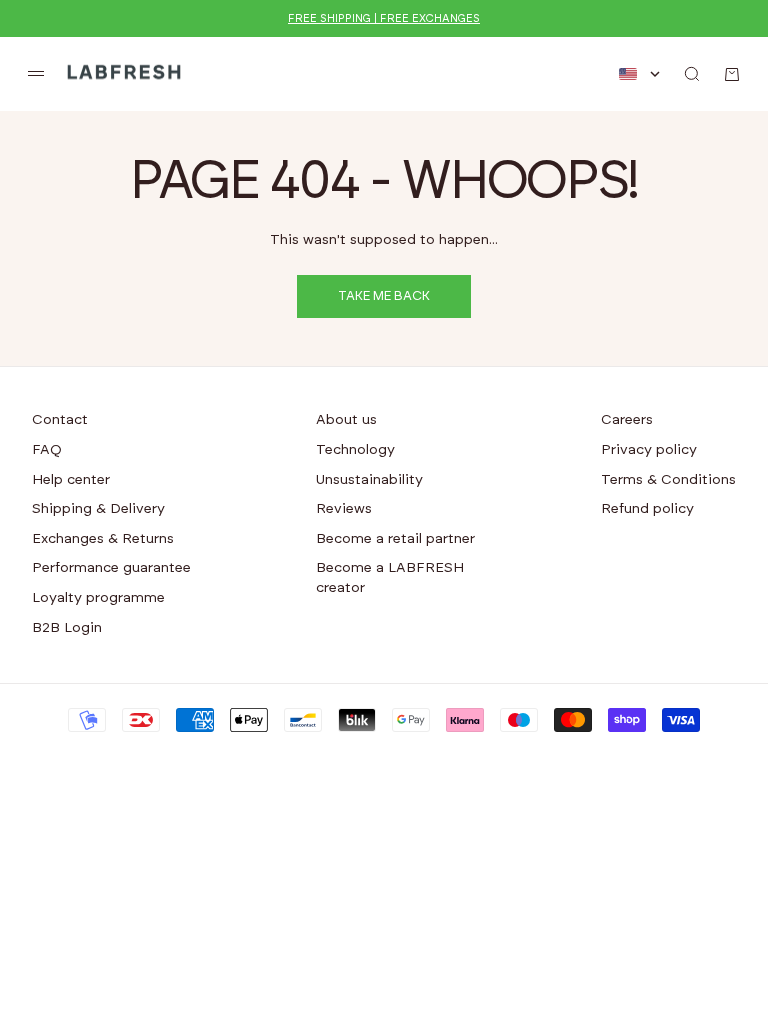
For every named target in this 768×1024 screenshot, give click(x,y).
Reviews (344, 509)
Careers (627, 420)
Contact (60, 420)
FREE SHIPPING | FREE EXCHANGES (384, 18)
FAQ (47, 450)
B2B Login (67, 628)
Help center (71, 480)
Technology (355, 450)
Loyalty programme (98, 598)
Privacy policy (649, 450)
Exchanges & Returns (103, 539)
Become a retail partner (395, 539)
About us (346, 420)
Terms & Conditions (668, 480)
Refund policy (647, 509)
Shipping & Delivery (98, 509)
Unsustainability (369, 480)
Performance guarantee (111, 568)
